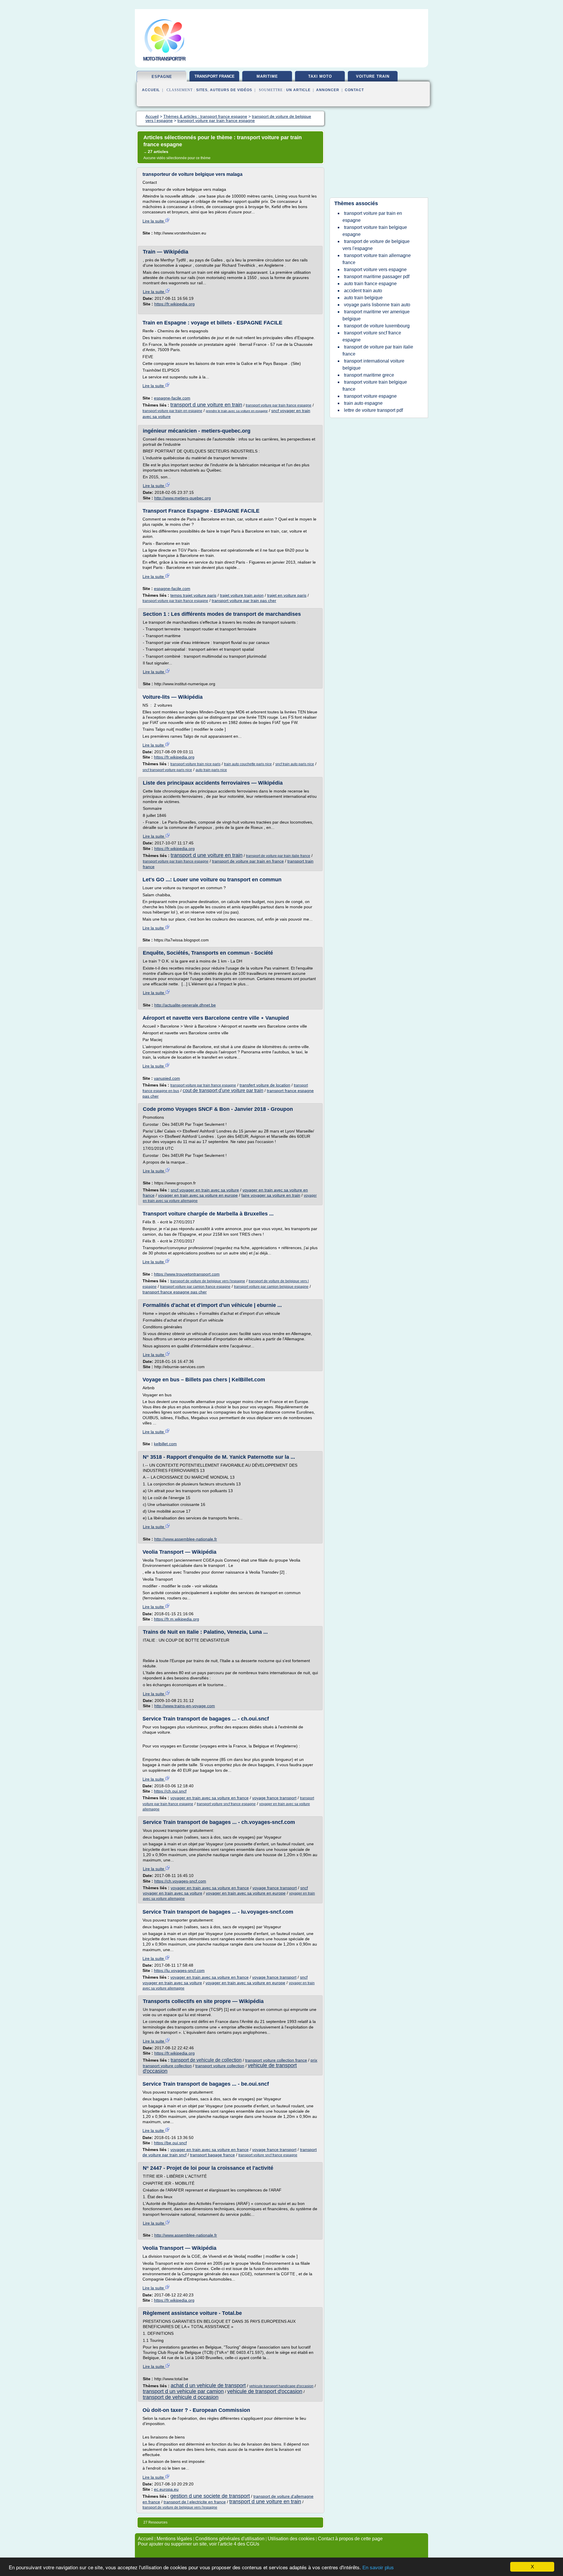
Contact (354, 90)
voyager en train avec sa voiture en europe (198, 1195)
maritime (267, 76)
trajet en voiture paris (287, 595)
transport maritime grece (369, 375)
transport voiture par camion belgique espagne (271, 1287)
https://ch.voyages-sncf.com (180, 1881)
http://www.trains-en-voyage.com (185, 1706)
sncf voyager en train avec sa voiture (205, 1190)
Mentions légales (174, 2539)
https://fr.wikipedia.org (174, 304)
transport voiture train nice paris (195, 764)
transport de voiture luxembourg (377, 326)
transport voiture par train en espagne (172, 411)
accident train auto (363, 291)
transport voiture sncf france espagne (226, 1804)
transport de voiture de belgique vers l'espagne (208, 1281)
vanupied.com (167, 1078)
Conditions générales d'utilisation (230, 2539)
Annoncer (328, 90)
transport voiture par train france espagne (279, 405)
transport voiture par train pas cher (244, 601)
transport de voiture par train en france (248, 861)
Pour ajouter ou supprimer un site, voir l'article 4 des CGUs (199, 2544)
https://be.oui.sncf (170, 2143)
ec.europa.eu (166, 2489)
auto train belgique (363, 298)
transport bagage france (212, 2155)
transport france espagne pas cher (175, 1292)
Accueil (151, 90)
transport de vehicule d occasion (181, 2397)
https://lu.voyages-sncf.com (179, 1970)
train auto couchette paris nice (248, 764)
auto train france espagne (370, 284)
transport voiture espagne (370, 396)
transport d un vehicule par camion (183, 2391)
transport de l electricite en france (195, 2502)
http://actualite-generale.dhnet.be (185, 1005)
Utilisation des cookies (291, 2539)
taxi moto (320, 76)
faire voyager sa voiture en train (271, 1195)
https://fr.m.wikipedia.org (177, 1619)
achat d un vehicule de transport (208, 2385)
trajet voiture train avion (242, 595)
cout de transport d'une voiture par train (223, 1090)
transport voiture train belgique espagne (375, 231)
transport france (214, 76)
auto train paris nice (211, 770)
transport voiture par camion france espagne (195, 1287)
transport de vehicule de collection (206, 2060)
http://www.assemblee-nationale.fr (186, 1539)
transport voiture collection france (276, 2060)
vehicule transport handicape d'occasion (281, 2386)
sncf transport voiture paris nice (167, 770)
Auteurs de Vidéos (231, 90)
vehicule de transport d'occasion (265, 2391)
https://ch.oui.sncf (170, 1791)
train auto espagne (363, 403)
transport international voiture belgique (373, 364)
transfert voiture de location (265, 1085)
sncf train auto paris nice (295, 764)
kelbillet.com (165, 1444)
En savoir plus (378, 2568)
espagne (162, 77)
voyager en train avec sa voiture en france (210, 1798)
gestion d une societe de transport (210, 2496)
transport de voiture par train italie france (278, 856)
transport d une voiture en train (206, 405)
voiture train (373, 76)
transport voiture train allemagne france (377, 259)
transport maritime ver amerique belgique (376, 315)
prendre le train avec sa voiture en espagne (237, 411)
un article (298, 90)
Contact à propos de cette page (350, 2539)
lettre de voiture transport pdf (373, 410)
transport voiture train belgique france (375, 386)
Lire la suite (154, 221)
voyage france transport (274, 1798)
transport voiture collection (220, 2066)
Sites (202, 90)
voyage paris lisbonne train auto (377, 305)
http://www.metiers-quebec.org (183, 498)
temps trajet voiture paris (193, 595)
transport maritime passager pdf (377, 277)
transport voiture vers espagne (375, 269)
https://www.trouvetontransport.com (187, 1274)
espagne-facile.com (172, 398)
